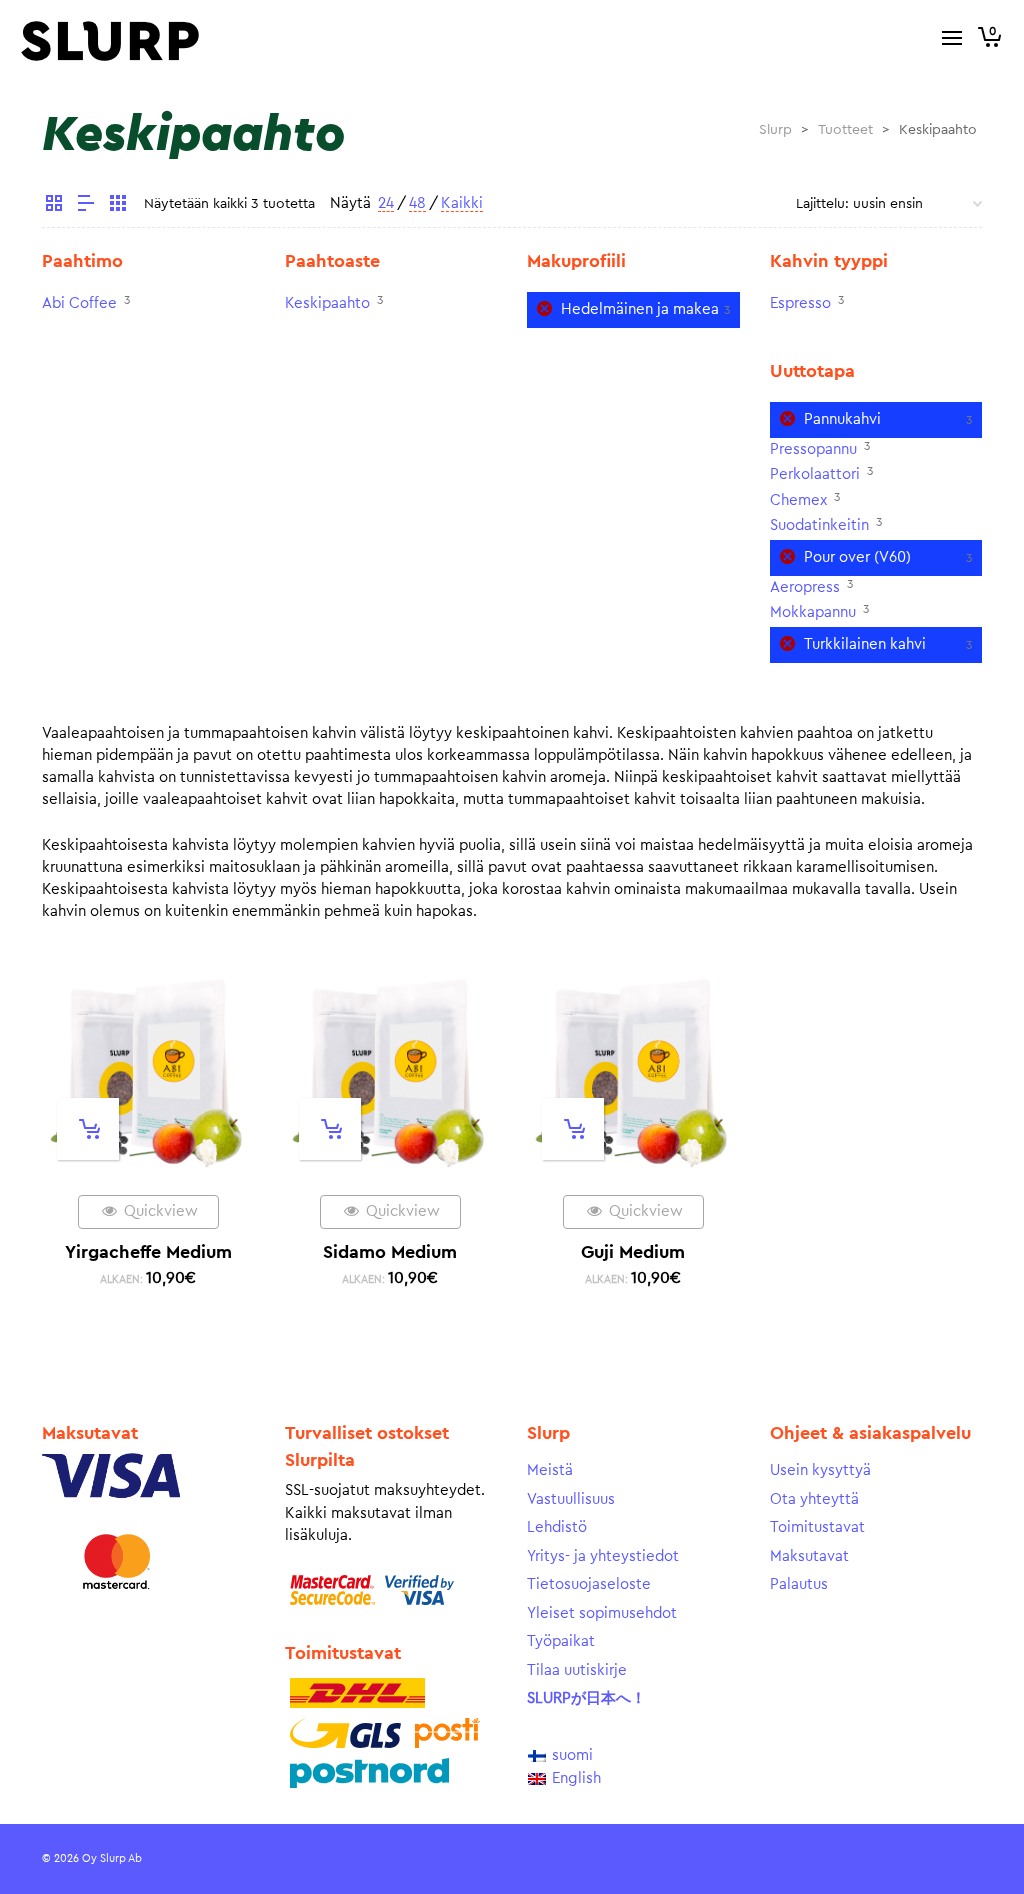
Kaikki (462, 203)
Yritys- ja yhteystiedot (603, 1556)
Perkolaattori (815, 474)
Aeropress (805, 587)
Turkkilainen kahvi (865, 644)
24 (386, 203)
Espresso (800, 303)
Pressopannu (813, 449)
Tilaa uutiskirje (577, 1670)
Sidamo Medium (390, 1252)
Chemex (798, 500)
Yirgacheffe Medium (148, 1252)
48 (417, 203)
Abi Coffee (79, 303)
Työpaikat (561, 1641)
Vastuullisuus (571, 1499)
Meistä (550, 1470)
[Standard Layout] (54, 206)
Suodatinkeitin (819, 525)
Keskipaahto (327, 303)
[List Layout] (86, 206)
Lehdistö (557, 1527)
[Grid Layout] (118, 206)
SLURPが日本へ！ (586, 1698)
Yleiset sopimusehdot (602, 1613)
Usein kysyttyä (820, 1470)
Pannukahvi (842, 419)
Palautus (799, 1584)
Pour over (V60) (857, 557)
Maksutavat (809, 1556)
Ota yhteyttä (814, 1499)
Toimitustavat (817, 1527)
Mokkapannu (813, 612)
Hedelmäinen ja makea (640, 309)
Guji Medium (633, 1252)
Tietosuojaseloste (589, 1584)
